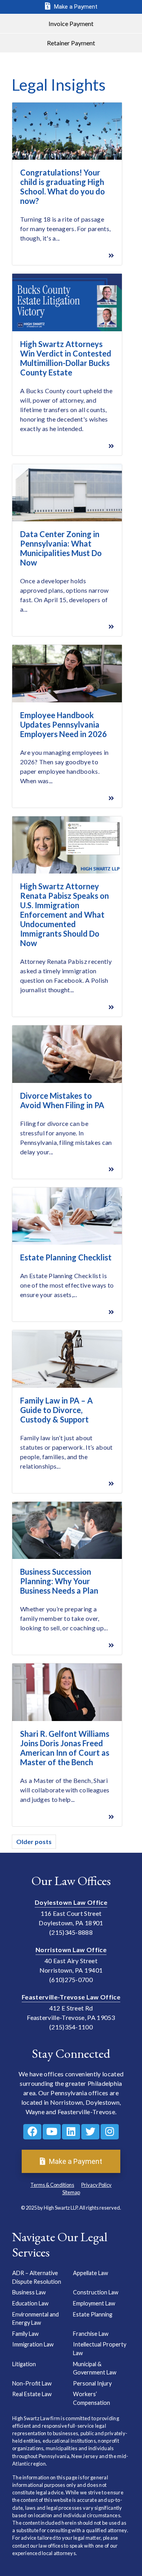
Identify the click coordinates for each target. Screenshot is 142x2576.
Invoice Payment (71, 23)
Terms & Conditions (52, 2185)
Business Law (29, 2292)
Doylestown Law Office (71, 1902)
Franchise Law (91, 2334)
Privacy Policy (96, 2185)
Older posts (34, 1841)
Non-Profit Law (32, 2383)
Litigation (24, 2364)
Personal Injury (92, 2383)
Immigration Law (33, 2344)
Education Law (30, 2303)
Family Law (25, 2334)
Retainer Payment (71, 43)
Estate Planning (93, 2314)
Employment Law (94, 2303)
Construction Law (96, 2292)
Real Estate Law (32, 2394)
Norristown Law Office (71, 1950)
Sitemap (71, 2192)
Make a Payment (75, 7)
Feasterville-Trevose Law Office (71, 1997)
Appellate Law (91, 2273)
